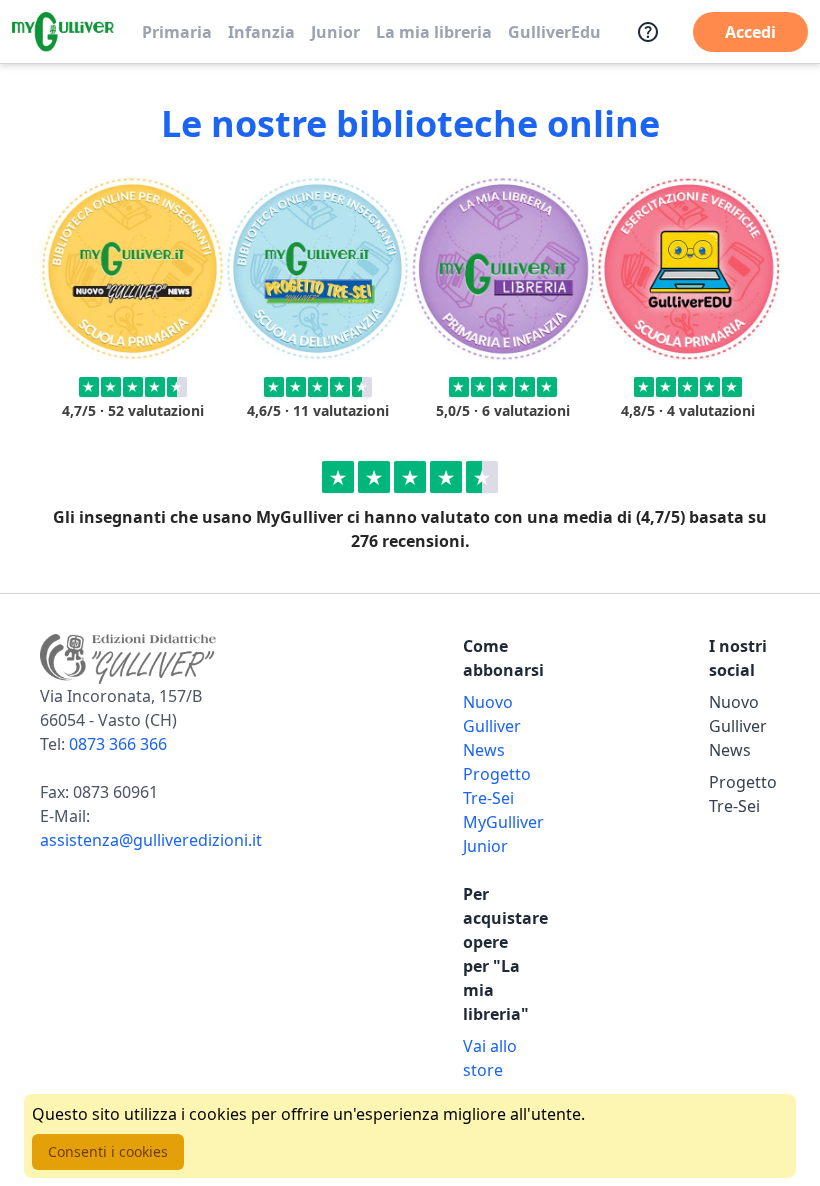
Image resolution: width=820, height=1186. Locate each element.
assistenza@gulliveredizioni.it (151, 840)
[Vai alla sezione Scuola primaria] (132, 268)
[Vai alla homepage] (63, 32)
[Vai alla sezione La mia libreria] (502, 268)
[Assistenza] (648, 32)
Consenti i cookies (108, 1151)
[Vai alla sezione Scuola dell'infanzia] (317, 268)
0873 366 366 (118, 744)
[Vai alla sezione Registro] (687, 268)
